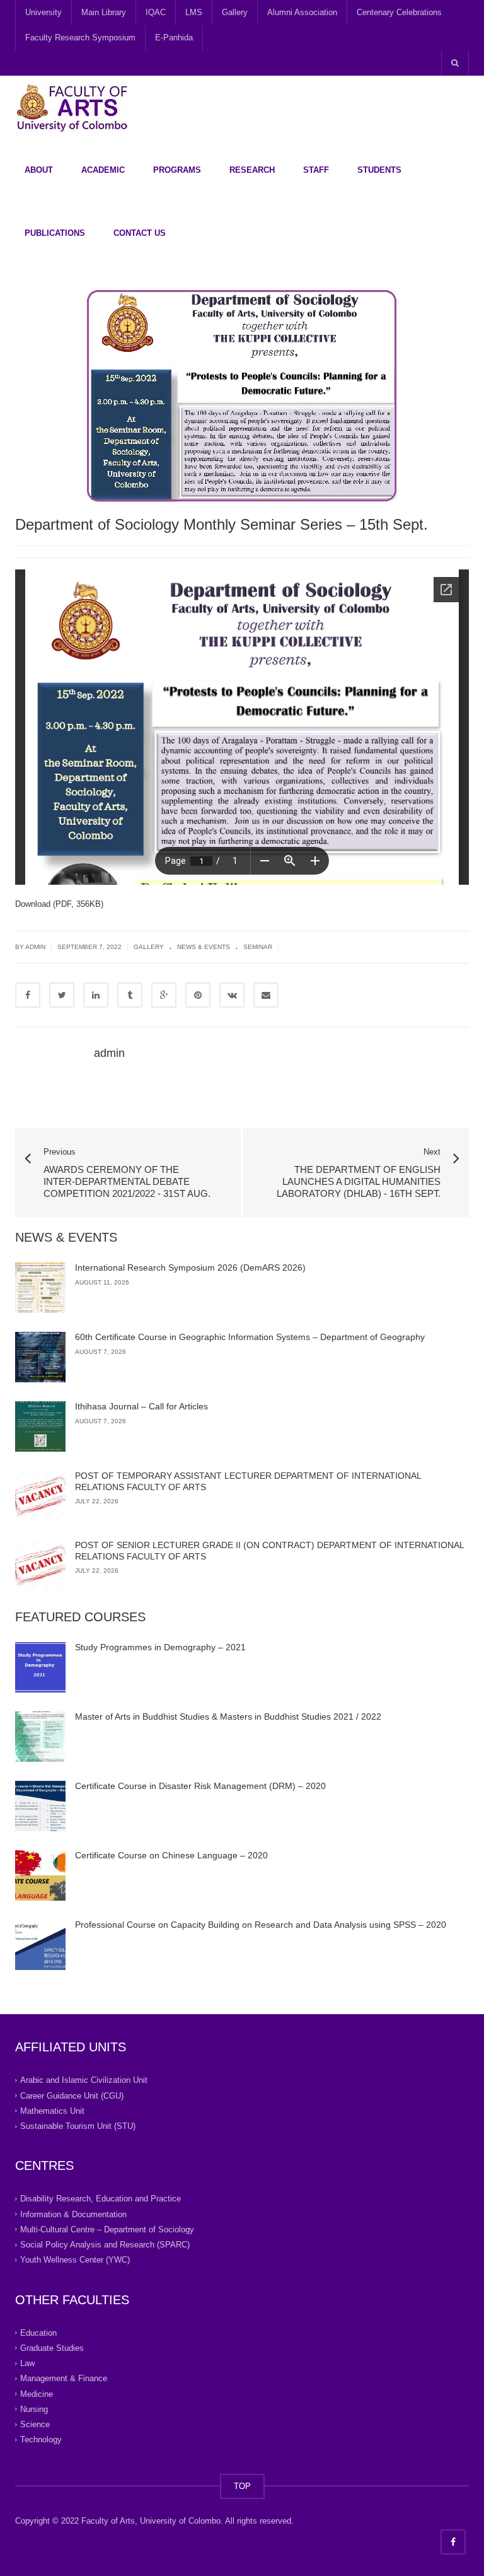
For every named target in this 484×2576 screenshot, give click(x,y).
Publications (55, 233)
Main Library (104, 12)
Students (379, 170)
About (39, 170)
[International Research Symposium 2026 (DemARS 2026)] (40, 1288)
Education (38, 2332)
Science (35, 2424)
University (43, 12)
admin (109, 1053)
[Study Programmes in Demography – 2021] (40, 1667)
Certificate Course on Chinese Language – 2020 (171, 1855)
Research (252, 170)
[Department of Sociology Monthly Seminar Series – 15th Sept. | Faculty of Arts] (72, 107)
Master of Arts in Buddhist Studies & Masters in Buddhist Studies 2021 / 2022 (228, 1716)
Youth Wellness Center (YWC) (75, 2260)
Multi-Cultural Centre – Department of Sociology (107, 2229)
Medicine (37, 2393)
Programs (177, 170)
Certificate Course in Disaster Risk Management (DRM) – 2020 (200, 1786)
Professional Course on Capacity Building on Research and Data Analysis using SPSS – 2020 (261, 1925)
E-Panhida (174, 38)
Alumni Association (302, 12)
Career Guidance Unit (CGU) (72, 2095)
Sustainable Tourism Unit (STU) (78, 2126)
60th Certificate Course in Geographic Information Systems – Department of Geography (250, 1337)
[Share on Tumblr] (130, 995)
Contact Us (140, 233)
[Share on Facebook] (28, 995)
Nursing (34, 2409)
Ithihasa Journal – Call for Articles (141, 1406)
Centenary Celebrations (399, 12)
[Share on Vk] (232, 995)
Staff (316, 170)
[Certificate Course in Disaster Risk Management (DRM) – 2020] (40, 1806)
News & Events (204, 947)
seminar (258, 947)
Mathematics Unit (52, 2111)
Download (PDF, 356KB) (59, 904)
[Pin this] (198, 995)
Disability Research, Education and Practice (101, 2199)
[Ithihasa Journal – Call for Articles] (40, 1426)
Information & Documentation (73, 2214)
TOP (242, 2486)
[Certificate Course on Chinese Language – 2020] (40, 1875)
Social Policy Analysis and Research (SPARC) (105, 2245)
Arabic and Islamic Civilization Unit (84, 2080)
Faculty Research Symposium (80, 38)
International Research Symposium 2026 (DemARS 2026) (190, 1268)
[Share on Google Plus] (164, 995)
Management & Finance (64, 2378)
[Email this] (266, 995)
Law (27, 2363)
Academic (103, 170)
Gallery (235, 12)
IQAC (156, 12)
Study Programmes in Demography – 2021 (160, 1647)
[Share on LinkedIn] (96, 995)
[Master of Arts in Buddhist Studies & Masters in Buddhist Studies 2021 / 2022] (40, 1737)
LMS (194, 12)
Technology (41, 2439)
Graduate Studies (52, 2348)
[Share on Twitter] (62, 995)
